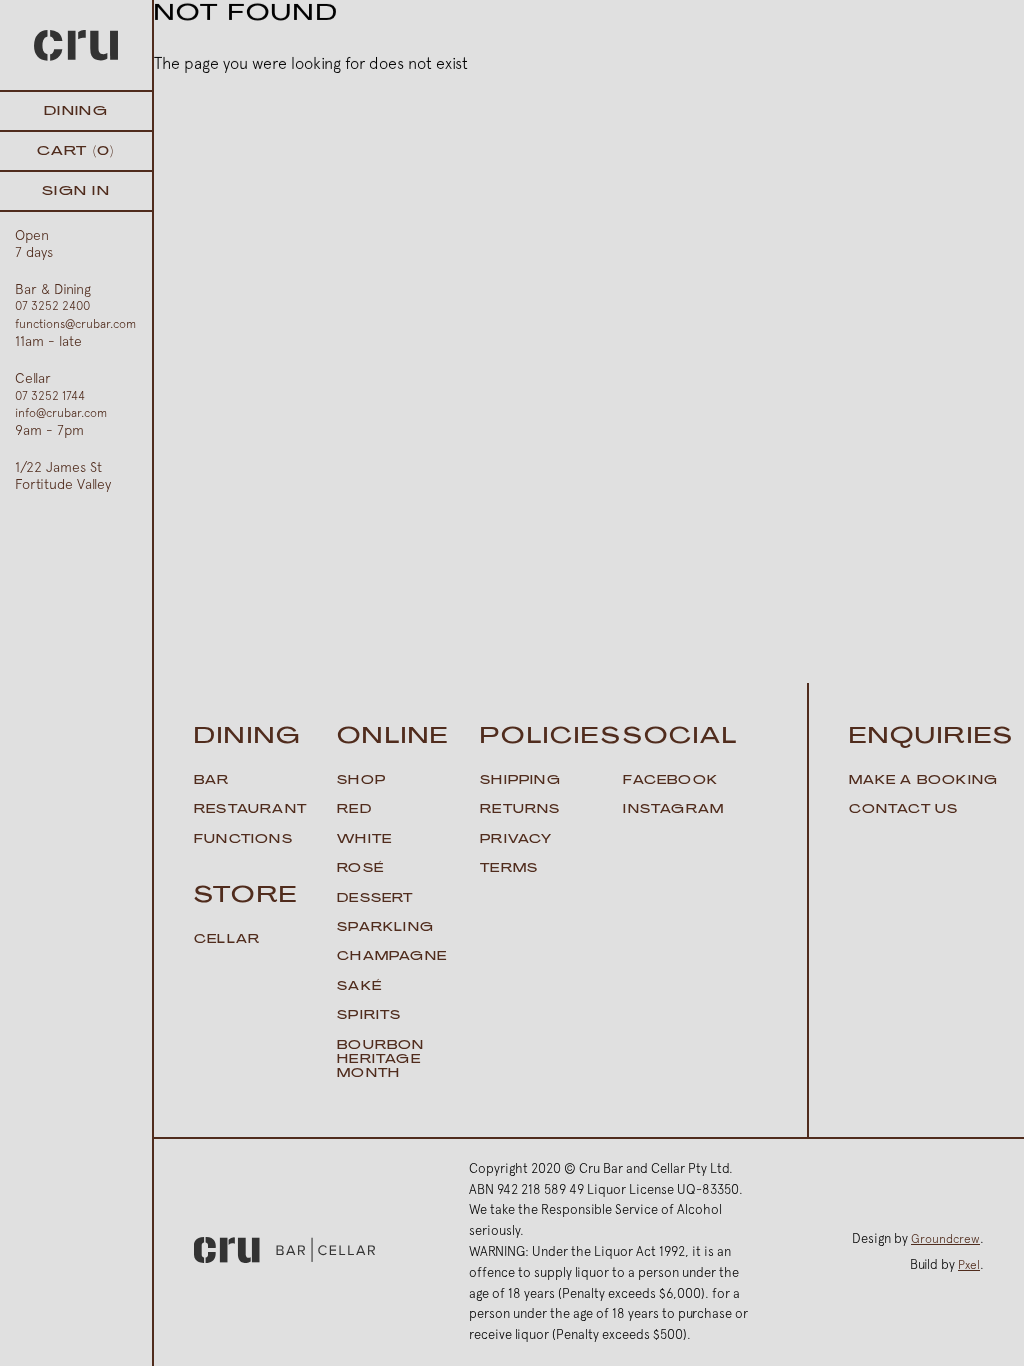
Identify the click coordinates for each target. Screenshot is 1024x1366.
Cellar (227, 940)
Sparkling (385, 928)
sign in (76, 191)
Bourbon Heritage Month (380, 1060)
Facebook (670, 781)
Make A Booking (924, 781)
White (364, 840)
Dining (76, 111)
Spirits (369, 1016)
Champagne (392, 957)
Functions (243, 840)
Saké (359, 987)
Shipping (520, 781)
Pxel (969, 1265)
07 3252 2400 (52, 306)
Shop (361, 781)
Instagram (673, 810)
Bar (212, 781)
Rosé (360, 869)
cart (75, 151)
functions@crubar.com (75, 324)
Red (354, 810)
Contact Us (904, 810)
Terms (509, 869)
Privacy (516, 840)
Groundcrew (945, 1239)
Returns (520, 810)
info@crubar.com (61, 413)
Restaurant (250, 810)
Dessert (375, 899)
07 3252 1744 (50, 396)
